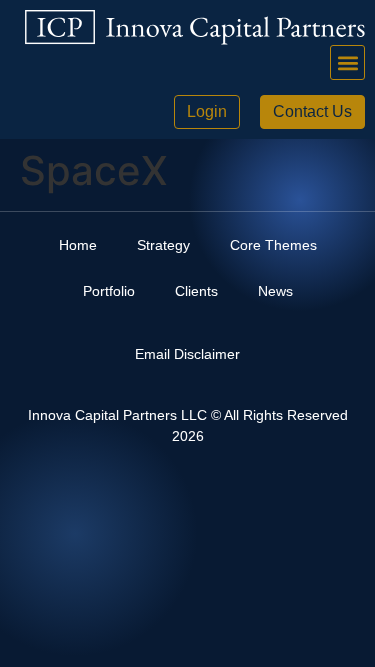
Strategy (163, 245)
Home (78, 245)
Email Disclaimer (187, 354)
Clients (196, 291)
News (275, 291)
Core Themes (273, 245)
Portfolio (109, 291)
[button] (347, 62)
